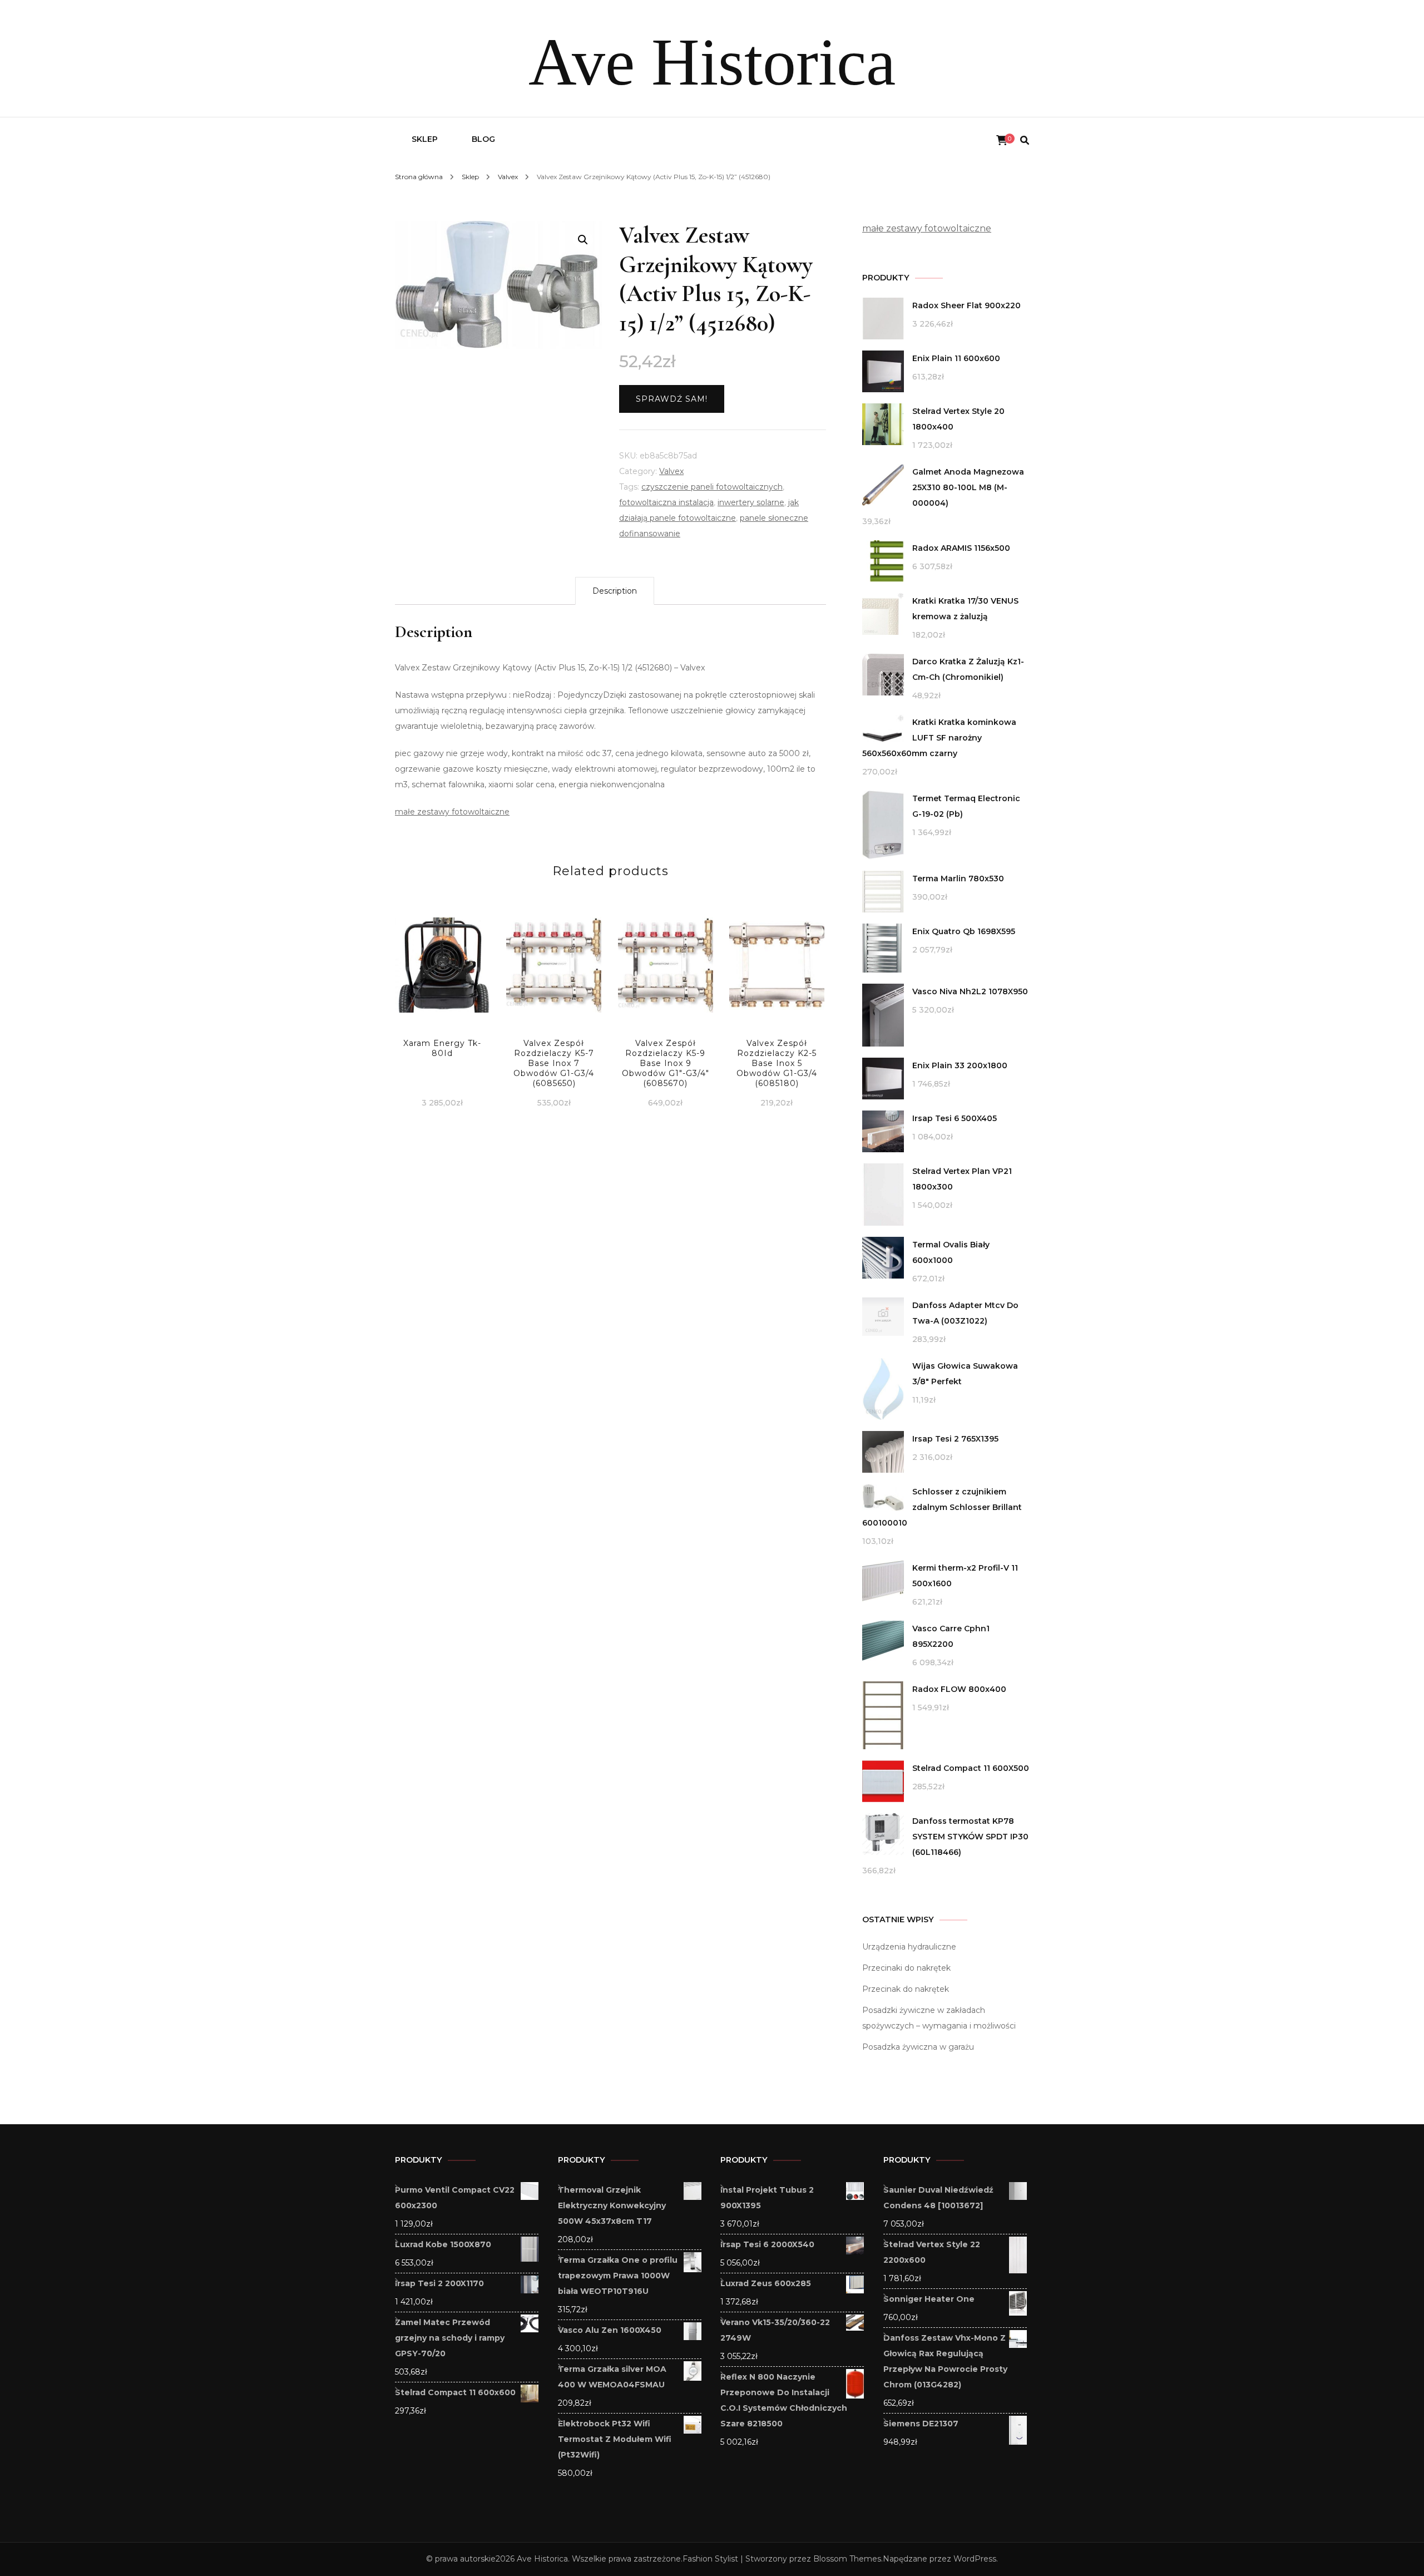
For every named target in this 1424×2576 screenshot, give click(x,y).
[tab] (615, 591)
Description (615, 591)
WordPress (975, 2559)
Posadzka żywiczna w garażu (918, 2047)
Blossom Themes (847, 2559)
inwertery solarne (751, 502)
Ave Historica (712, 62)
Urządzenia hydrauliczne (909, 1947)
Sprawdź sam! (672, 399)
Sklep (425, 139)
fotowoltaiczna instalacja (666, 502)
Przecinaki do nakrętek (906, 1968)
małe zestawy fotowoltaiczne (452, 812)
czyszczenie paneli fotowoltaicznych (712, 487)
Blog (483, 139)
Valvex (671, 471)
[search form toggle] (1025, 140)
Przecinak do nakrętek (906, 1989)
